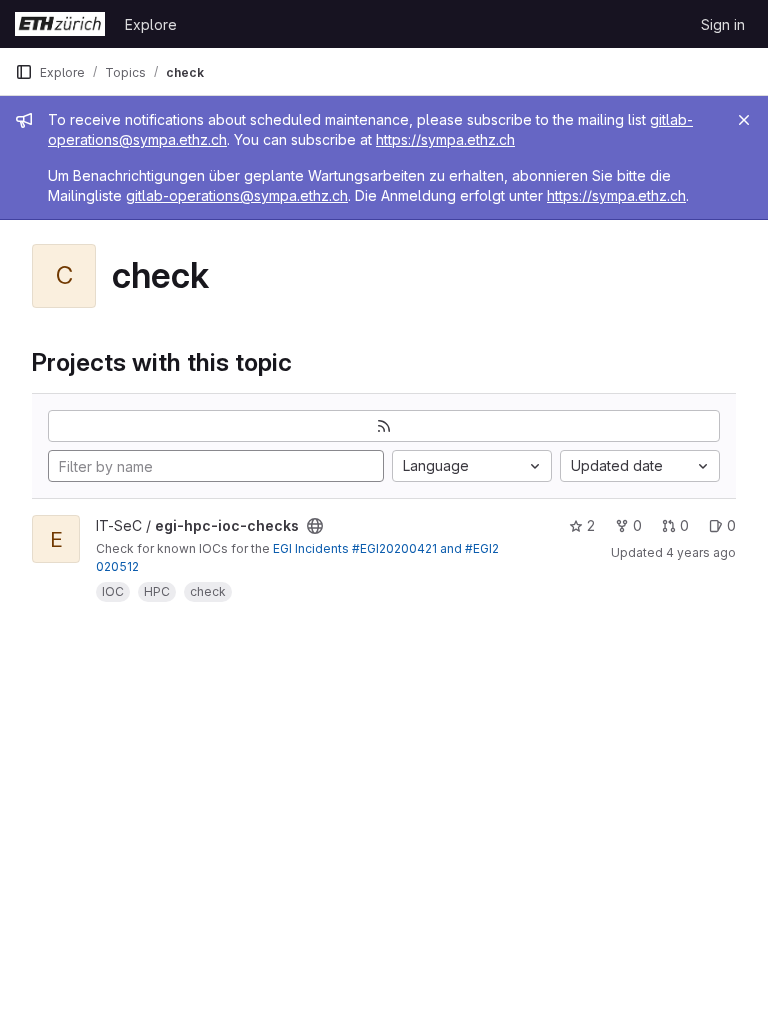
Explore (151, 24)
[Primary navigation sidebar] (24, 72)
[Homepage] (60, 24)
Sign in (723, 24)
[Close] (744, 120)
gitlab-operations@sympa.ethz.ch (237, 195)
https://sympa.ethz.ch (445, 139)
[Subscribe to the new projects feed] (384, 426)
